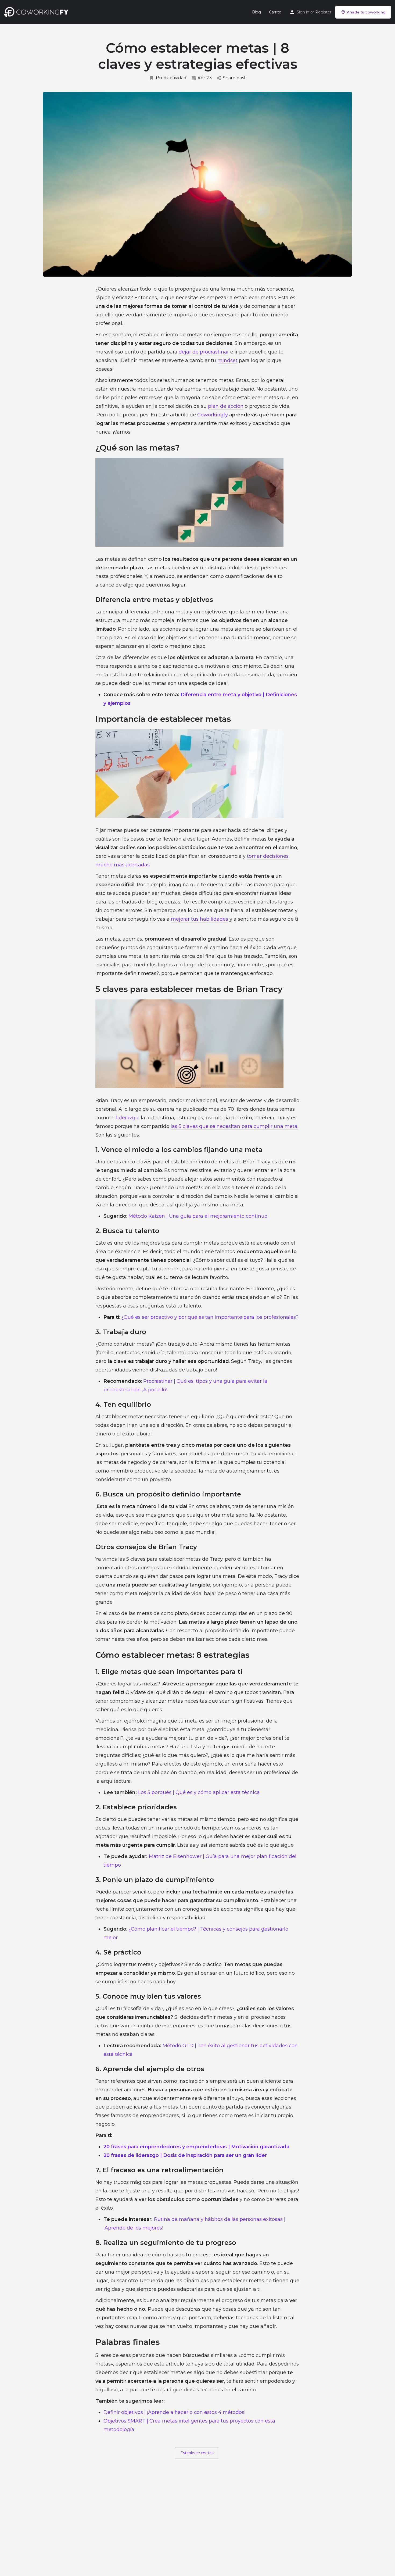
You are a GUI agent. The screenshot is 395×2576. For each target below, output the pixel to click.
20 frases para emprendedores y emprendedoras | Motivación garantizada (196, 2147)
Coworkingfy (213, 415)
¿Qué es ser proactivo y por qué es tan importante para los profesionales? (210, 1317)
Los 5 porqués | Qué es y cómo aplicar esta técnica (199, 1792)
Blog (256, 12)
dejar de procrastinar (204, 352)
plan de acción (226, 406)
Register (323, 12)
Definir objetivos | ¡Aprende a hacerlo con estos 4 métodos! (174, 2412)
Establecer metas (197, 2453)
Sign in (303, 12)
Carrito (275, 12)
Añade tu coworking (366, 12)
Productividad (171, 78)
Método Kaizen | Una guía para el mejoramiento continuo (198, 1216)
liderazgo (127, 1118)
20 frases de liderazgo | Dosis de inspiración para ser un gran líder (185, 2155)
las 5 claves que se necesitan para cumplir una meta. (234, 1126)
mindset (227, 360)
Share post (234, 78)
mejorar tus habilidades (200, 919)
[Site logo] (37, 12)
